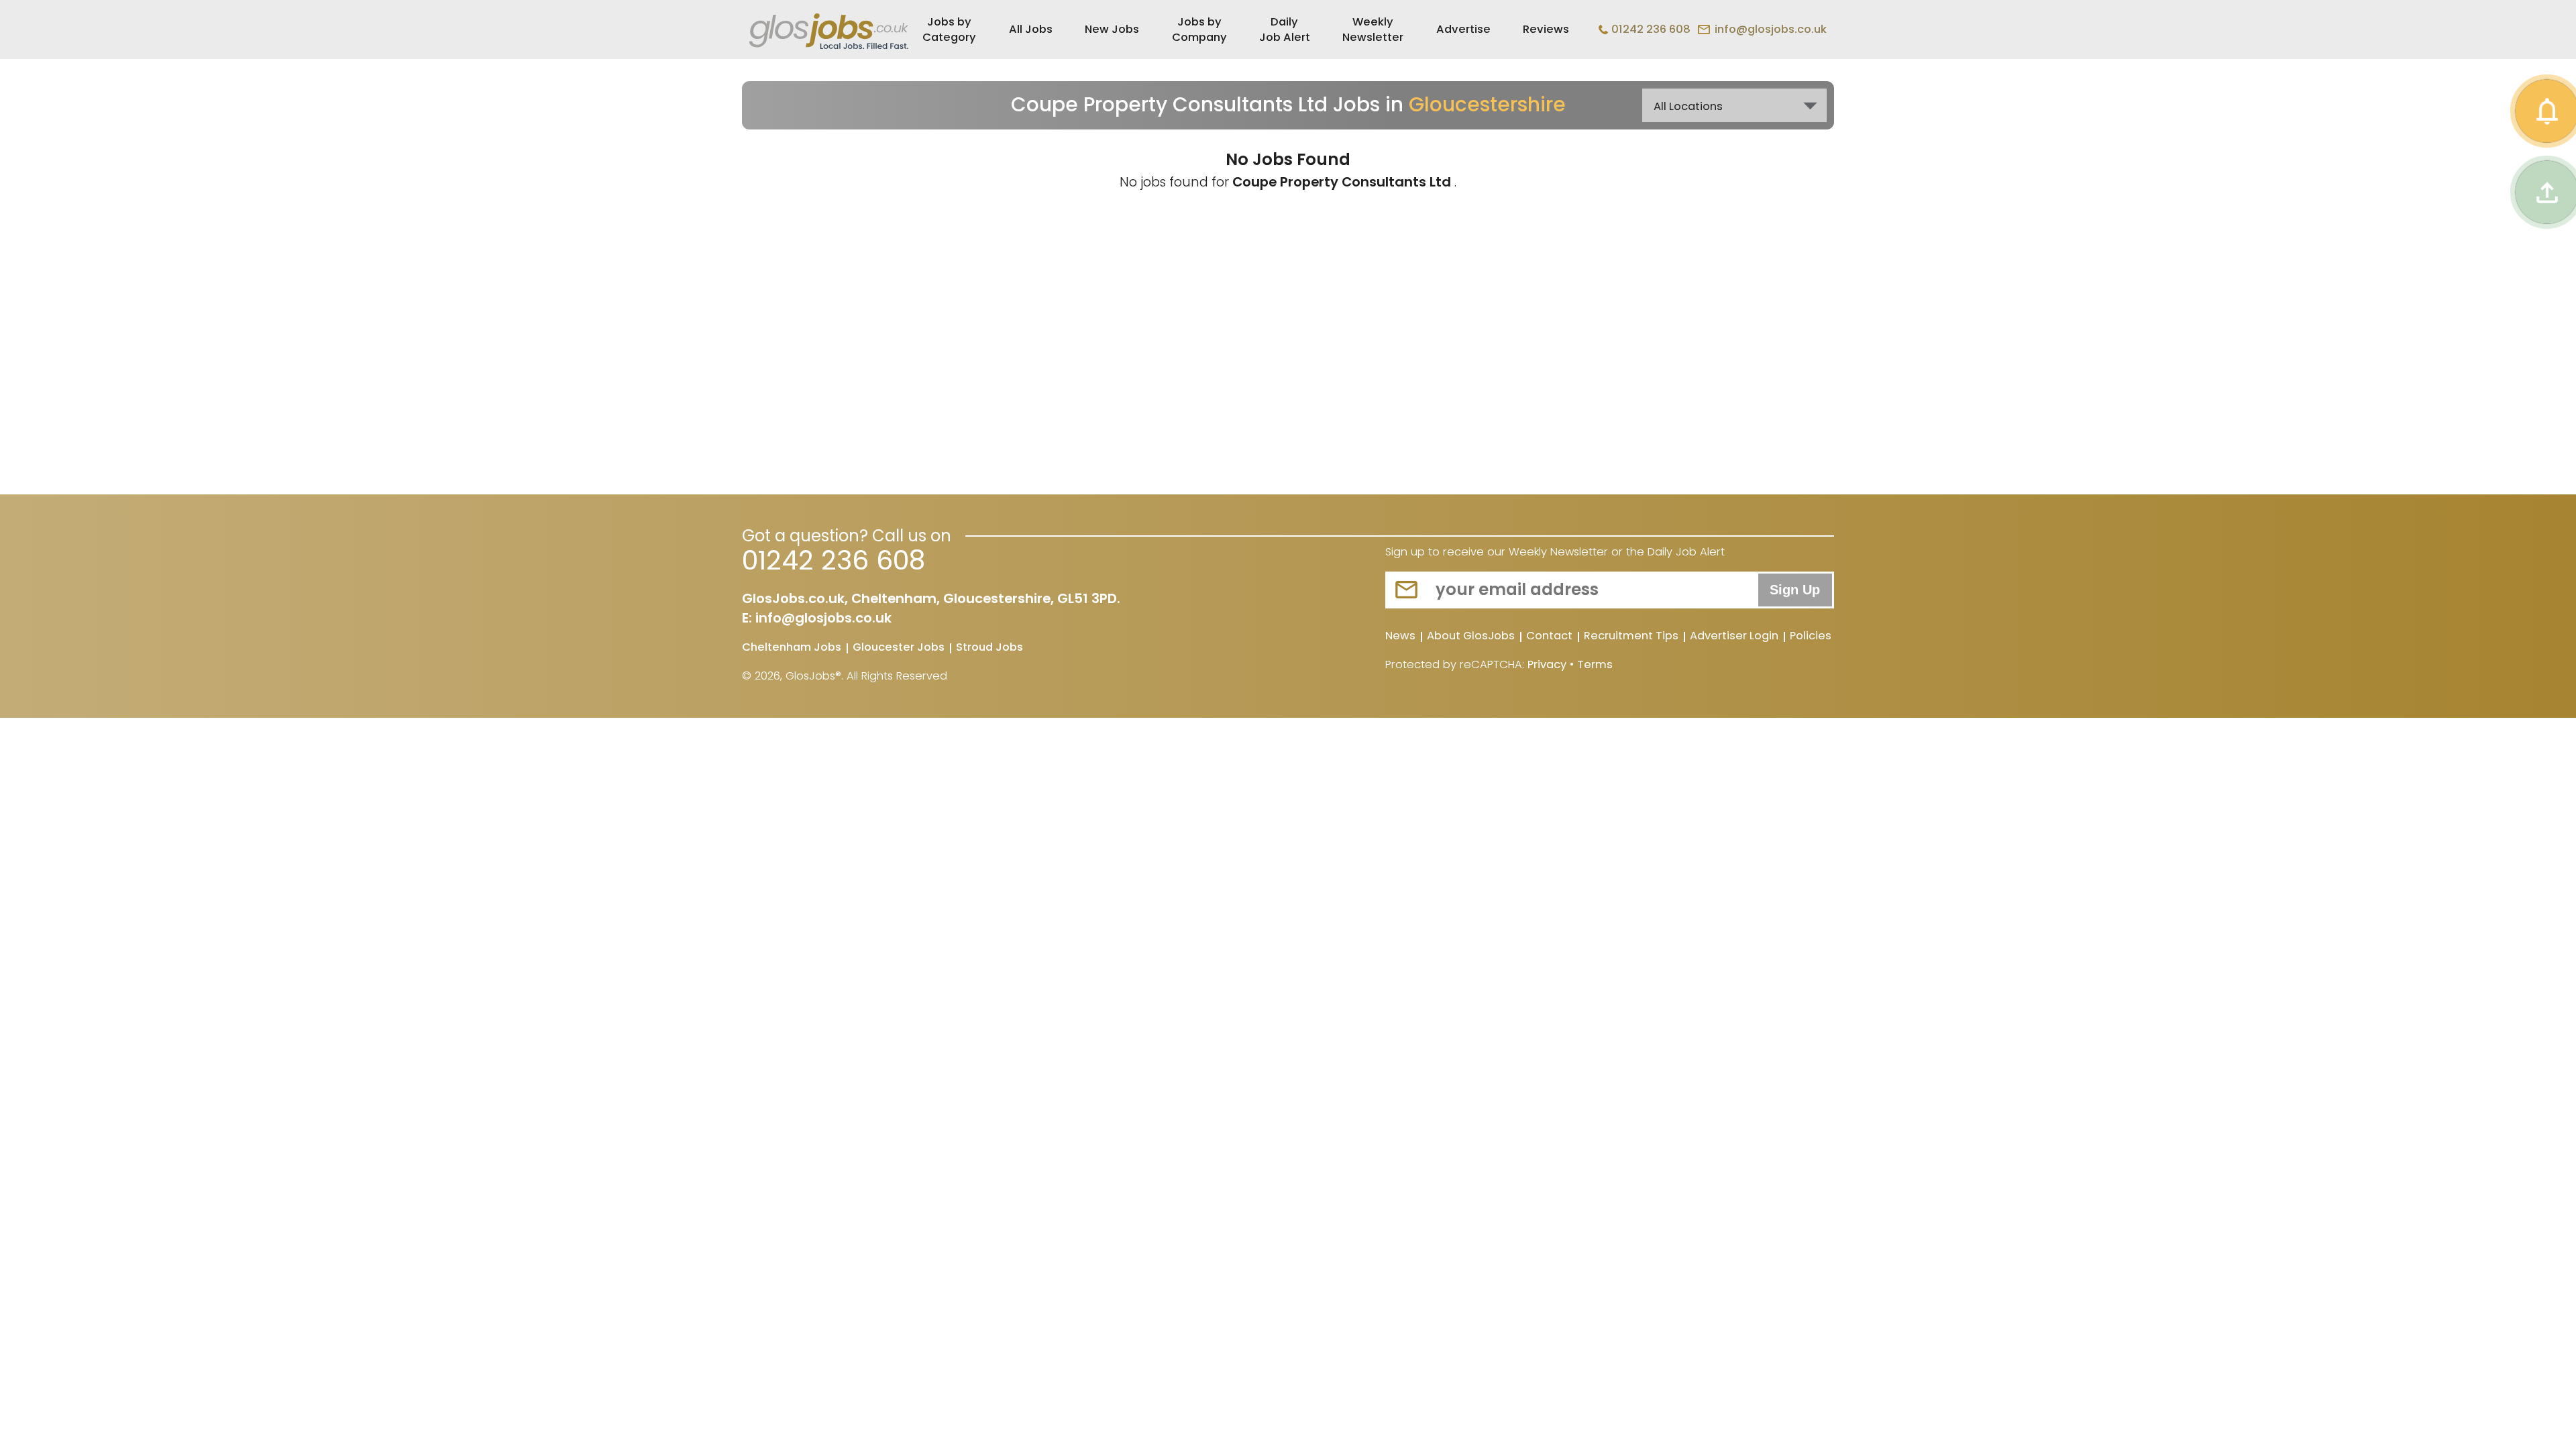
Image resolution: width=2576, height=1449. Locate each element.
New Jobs (1112, 29)
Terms (1595, 664)
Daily (1285, 30)
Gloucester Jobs (899, 648)
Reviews (1546, 29)
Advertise (1463, 29)
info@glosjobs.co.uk (1771, 29)
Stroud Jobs (989, 648)
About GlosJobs (1471, 637)
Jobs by (949, 30)
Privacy (1547, 664)
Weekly (1373, 30)
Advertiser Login (1734, 637)
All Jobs (1031, 29)
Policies (1811, 637)
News (1400, 637)
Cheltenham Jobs (792, 648)
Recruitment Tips (1631, 637)
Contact (1549, 637)
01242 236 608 (1651, 29)
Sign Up (1795, 590)
